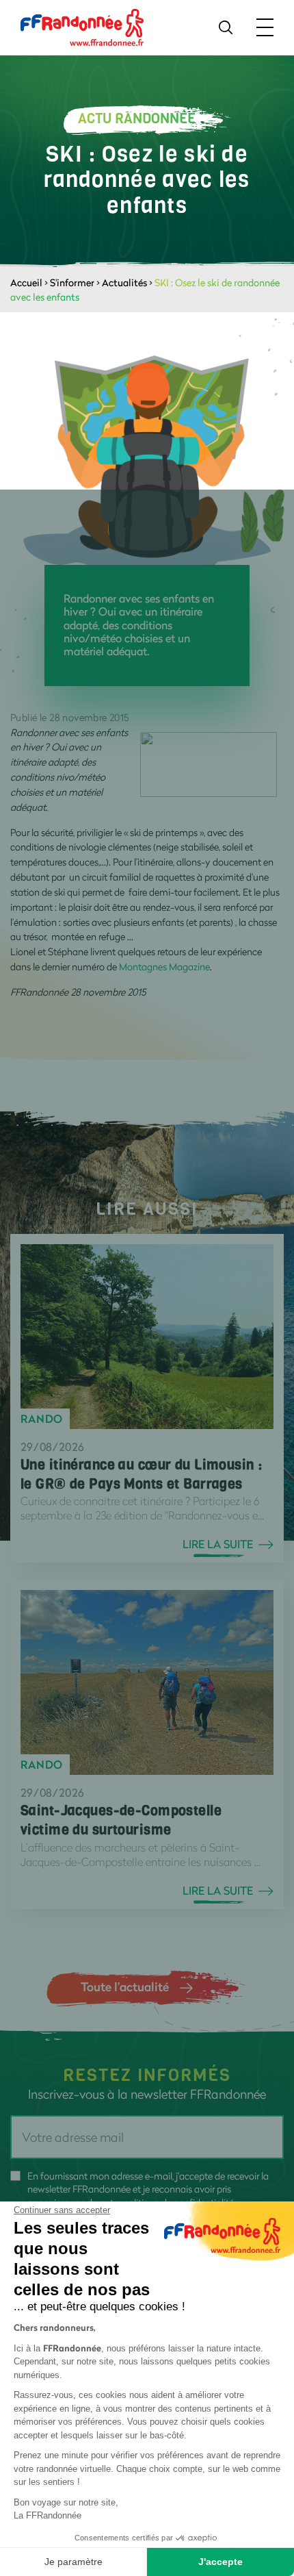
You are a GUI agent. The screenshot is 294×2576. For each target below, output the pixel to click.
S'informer (72, 282)
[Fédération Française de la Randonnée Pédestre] (82, 26)
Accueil (26, 282)
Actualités (124, 282)
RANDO (42, 1419)
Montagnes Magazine (164, 967)
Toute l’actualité (125, 1986)
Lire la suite (218, 1544)
